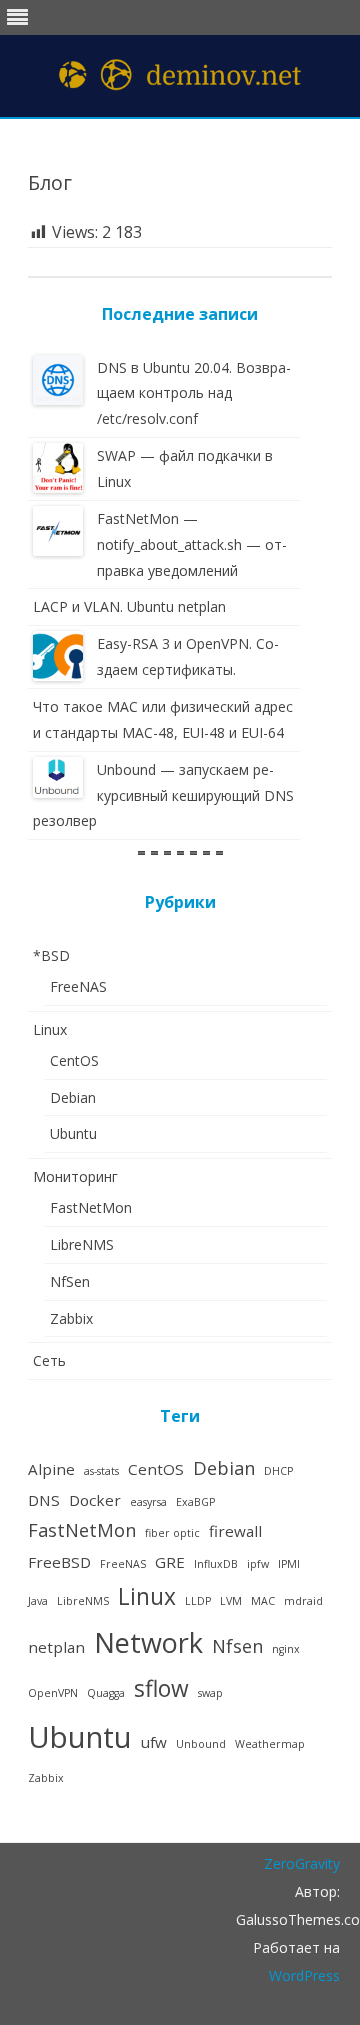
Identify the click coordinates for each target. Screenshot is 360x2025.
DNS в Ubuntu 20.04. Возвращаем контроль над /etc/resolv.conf (194, 393)
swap (210, 1693)
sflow (161, 1688)
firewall (235, 1531)
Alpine (51, 1469)
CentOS (74, 1060)
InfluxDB (216, 1564)
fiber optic (172, 1533)
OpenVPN (53, 1693)
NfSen (70, 1281)
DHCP (278, 1471)
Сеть (49, 1360)
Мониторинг (75, 1176)
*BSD (51, 955)
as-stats (101, 1471)
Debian (73, 1097)
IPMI (289, 1564)
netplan (56, 1647)
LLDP (198, 1601)
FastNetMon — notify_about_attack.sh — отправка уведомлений (192, 544)
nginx (286, 1649)
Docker (95, 1500)
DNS (44, 1500)
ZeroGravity (302, 1863)
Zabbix (71, 1318)
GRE (170, 1562)
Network (148, 1642)
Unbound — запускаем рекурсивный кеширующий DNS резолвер (163, 795)
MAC (263, 1601)
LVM (231, 1601)
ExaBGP (195, 1502)
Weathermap (270, 1744)
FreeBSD (59, 1562)
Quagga (106, 1693)
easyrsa (148, 1502)
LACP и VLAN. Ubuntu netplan (129, 606)
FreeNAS (78, 986)
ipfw (258, 1564)
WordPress (304, 1975)
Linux (50, 1029)
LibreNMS (82, 1244)
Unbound (201, 1744)
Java (38, 1601)
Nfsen (237, 1646)
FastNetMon (91, 1207)
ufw (154, 1742)
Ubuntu (73, 1133)
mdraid (303, 1601)
